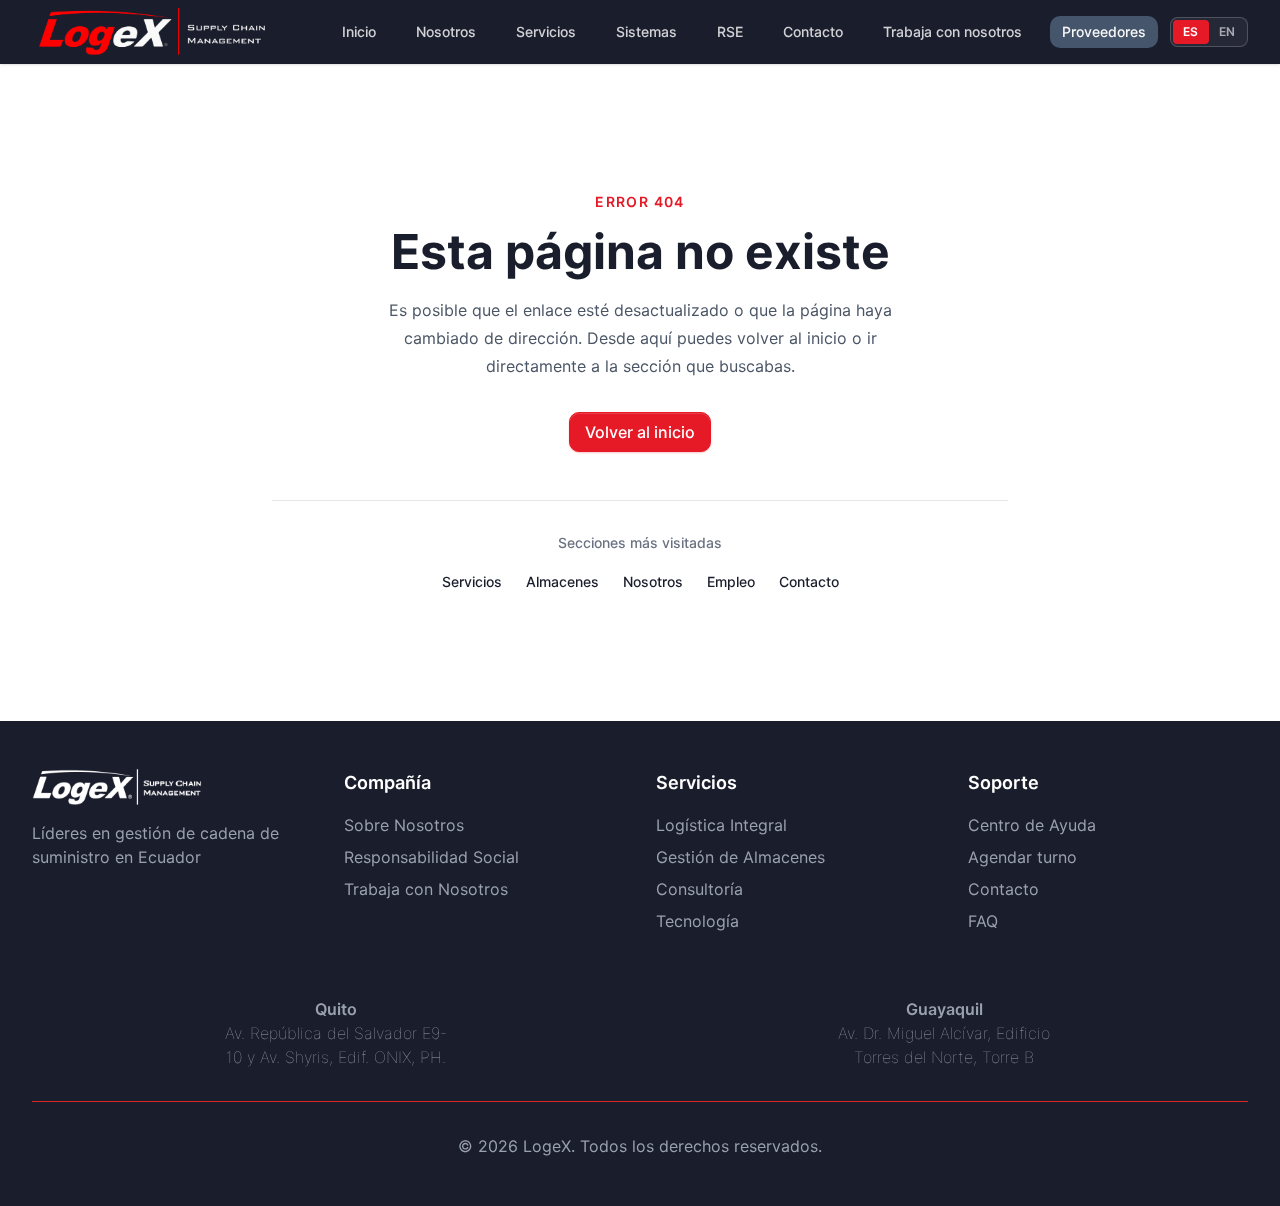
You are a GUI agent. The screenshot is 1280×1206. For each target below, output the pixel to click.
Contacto (813, 31)
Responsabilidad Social (431, 857)
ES (1191, 31)
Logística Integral (721, 825)
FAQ (983, 921)
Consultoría (699, 889)
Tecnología (697, 921)
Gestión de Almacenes (740, 857)
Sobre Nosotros (404, 825)
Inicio (359, 31)
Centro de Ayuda (1032, 825)
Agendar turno (1022, 857)
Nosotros (446, 31)
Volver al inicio (640, 432)
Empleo (731, 581)
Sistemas (646, 31)
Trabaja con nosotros (952, 31)
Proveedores (1104, 31)
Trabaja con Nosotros (426, 889)
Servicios (546, 31)
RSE (730, 31)
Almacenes (562, 581)
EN (1227, 31)
